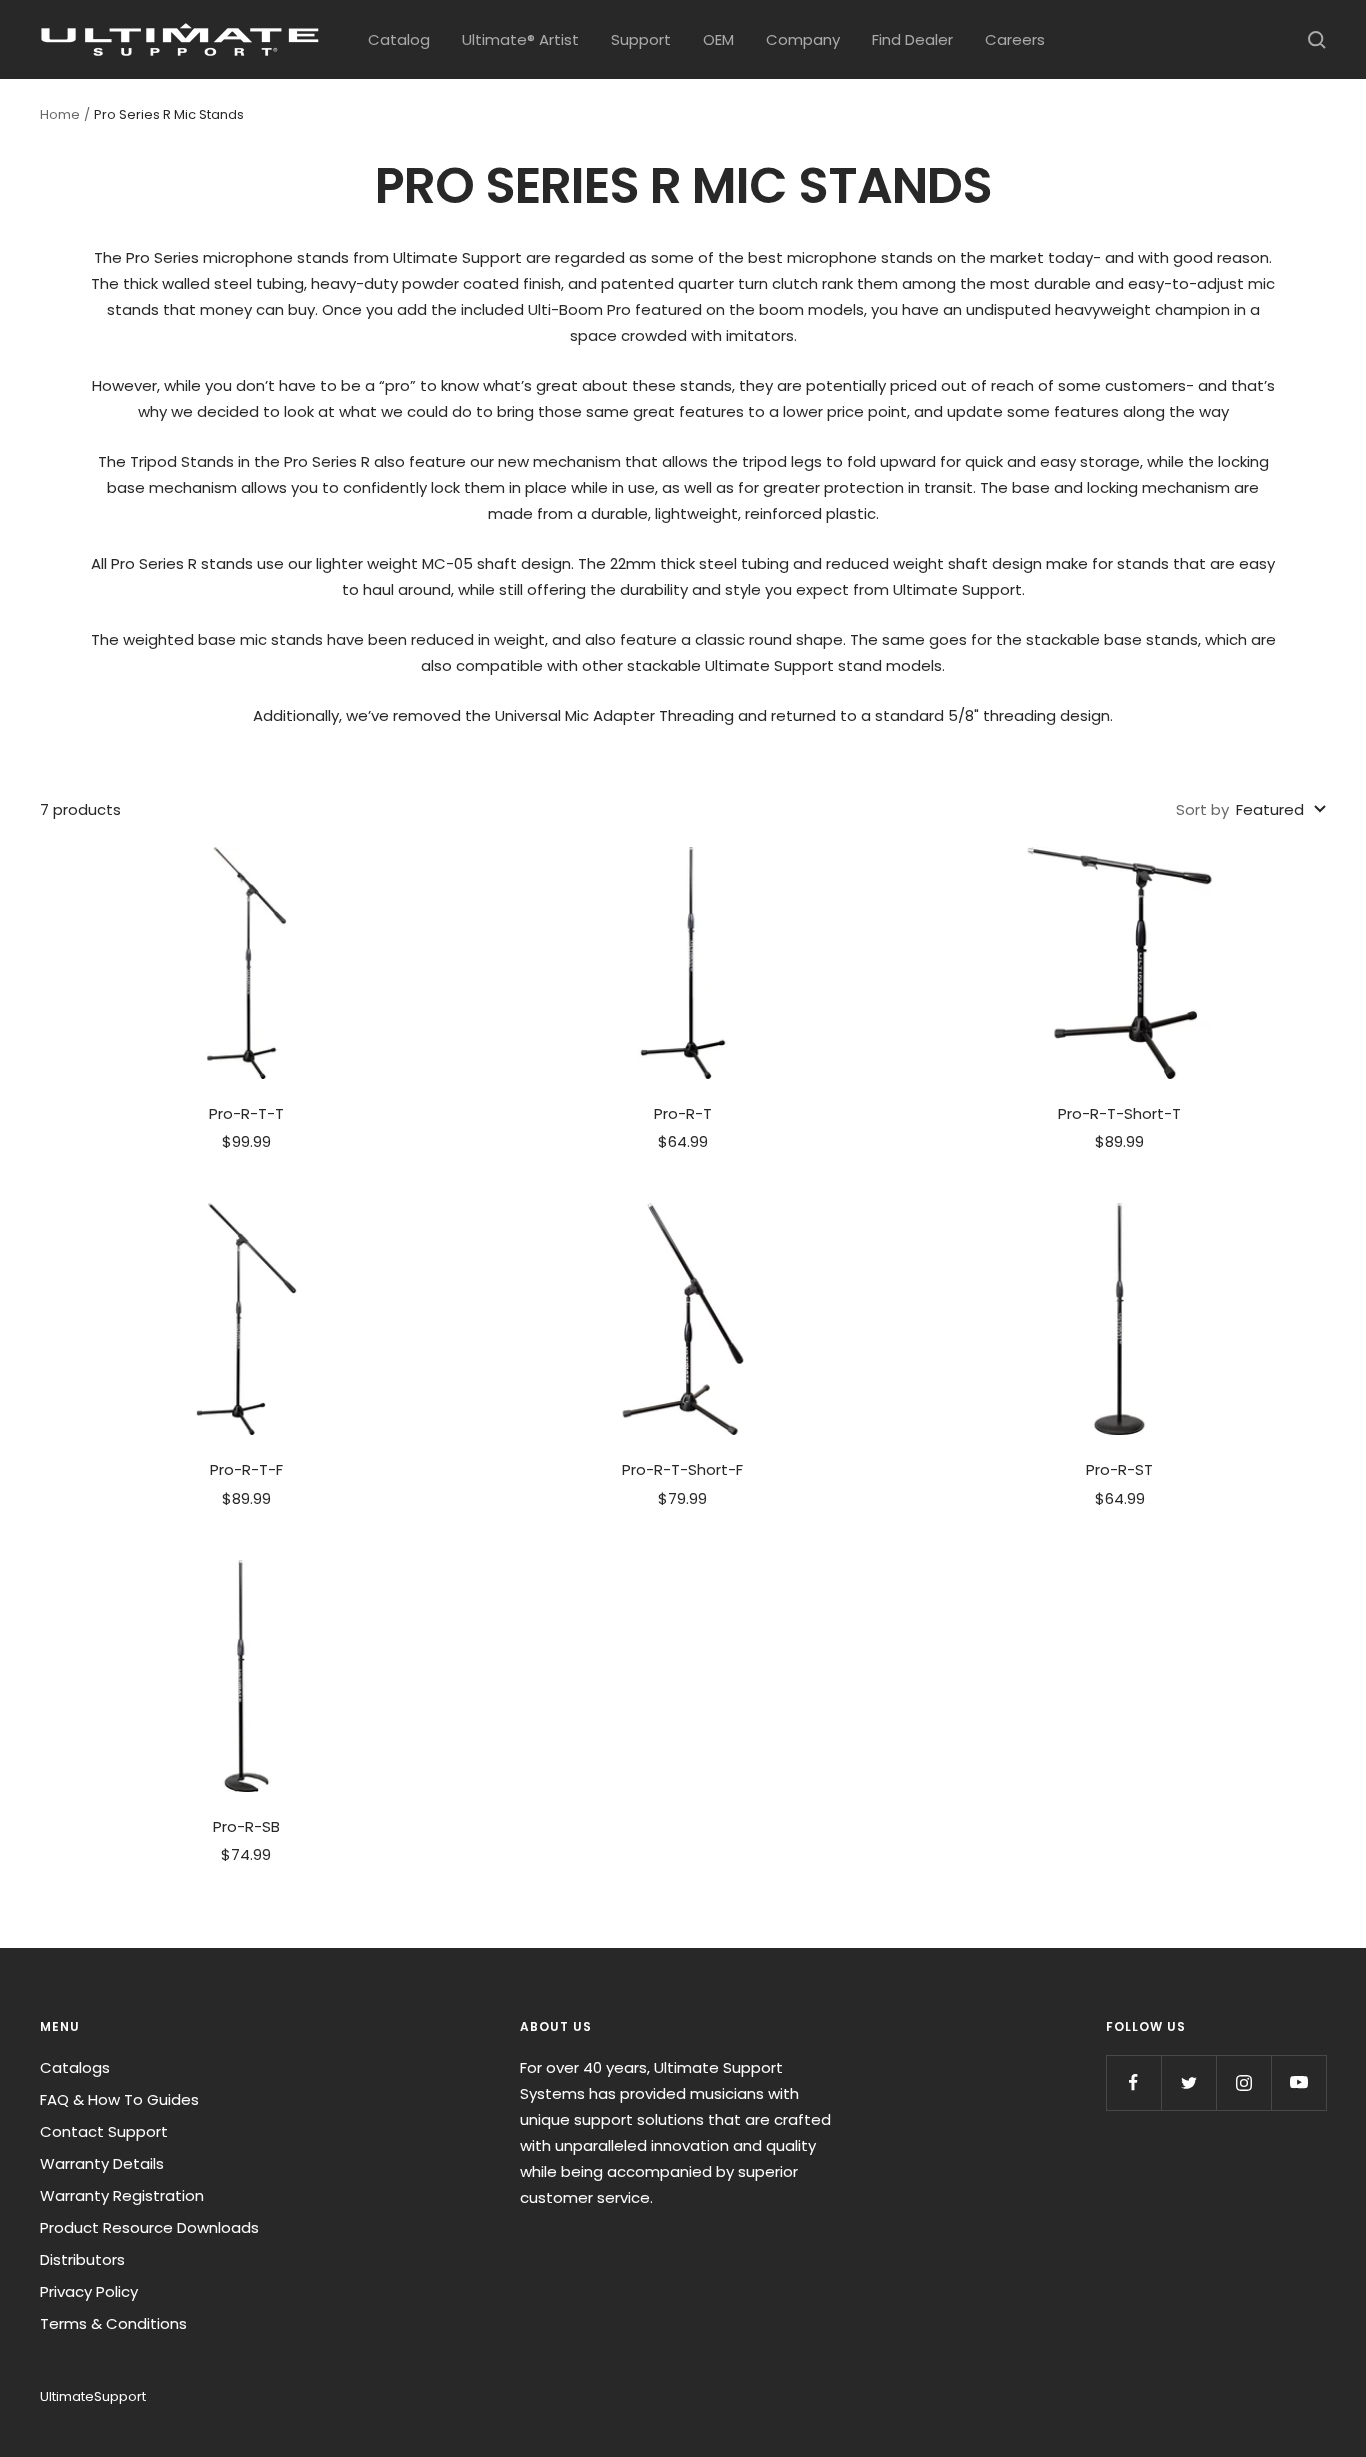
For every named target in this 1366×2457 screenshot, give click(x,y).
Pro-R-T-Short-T (1119, 1113)
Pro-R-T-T (246, 1113)
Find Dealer (912, 39)
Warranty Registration (122, 2195)
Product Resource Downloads (149, 2227)
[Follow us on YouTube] (1298, 2082)
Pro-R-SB (246, 1826)
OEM (718, 39)
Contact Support (104, 2131)
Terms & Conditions (113, 2323)
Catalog (399, 39)
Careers (1015, 39)
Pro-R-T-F (246, 1469)
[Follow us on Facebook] (1133, 2082)
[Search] (1317, 40)
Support (641, 39)
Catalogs (75, 2067)
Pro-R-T (683, 1113)
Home (60, 114)
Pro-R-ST (1119, 1469)
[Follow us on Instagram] (1243, 2082)
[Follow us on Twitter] (1188, 2082)
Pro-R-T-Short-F (682, 1469)
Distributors (82, 2259)
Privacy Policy (89, 2291)
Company (803, 39)
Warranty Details (102, 2163)
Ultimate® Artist (520, 39)
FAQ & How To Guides (119, 2099)
